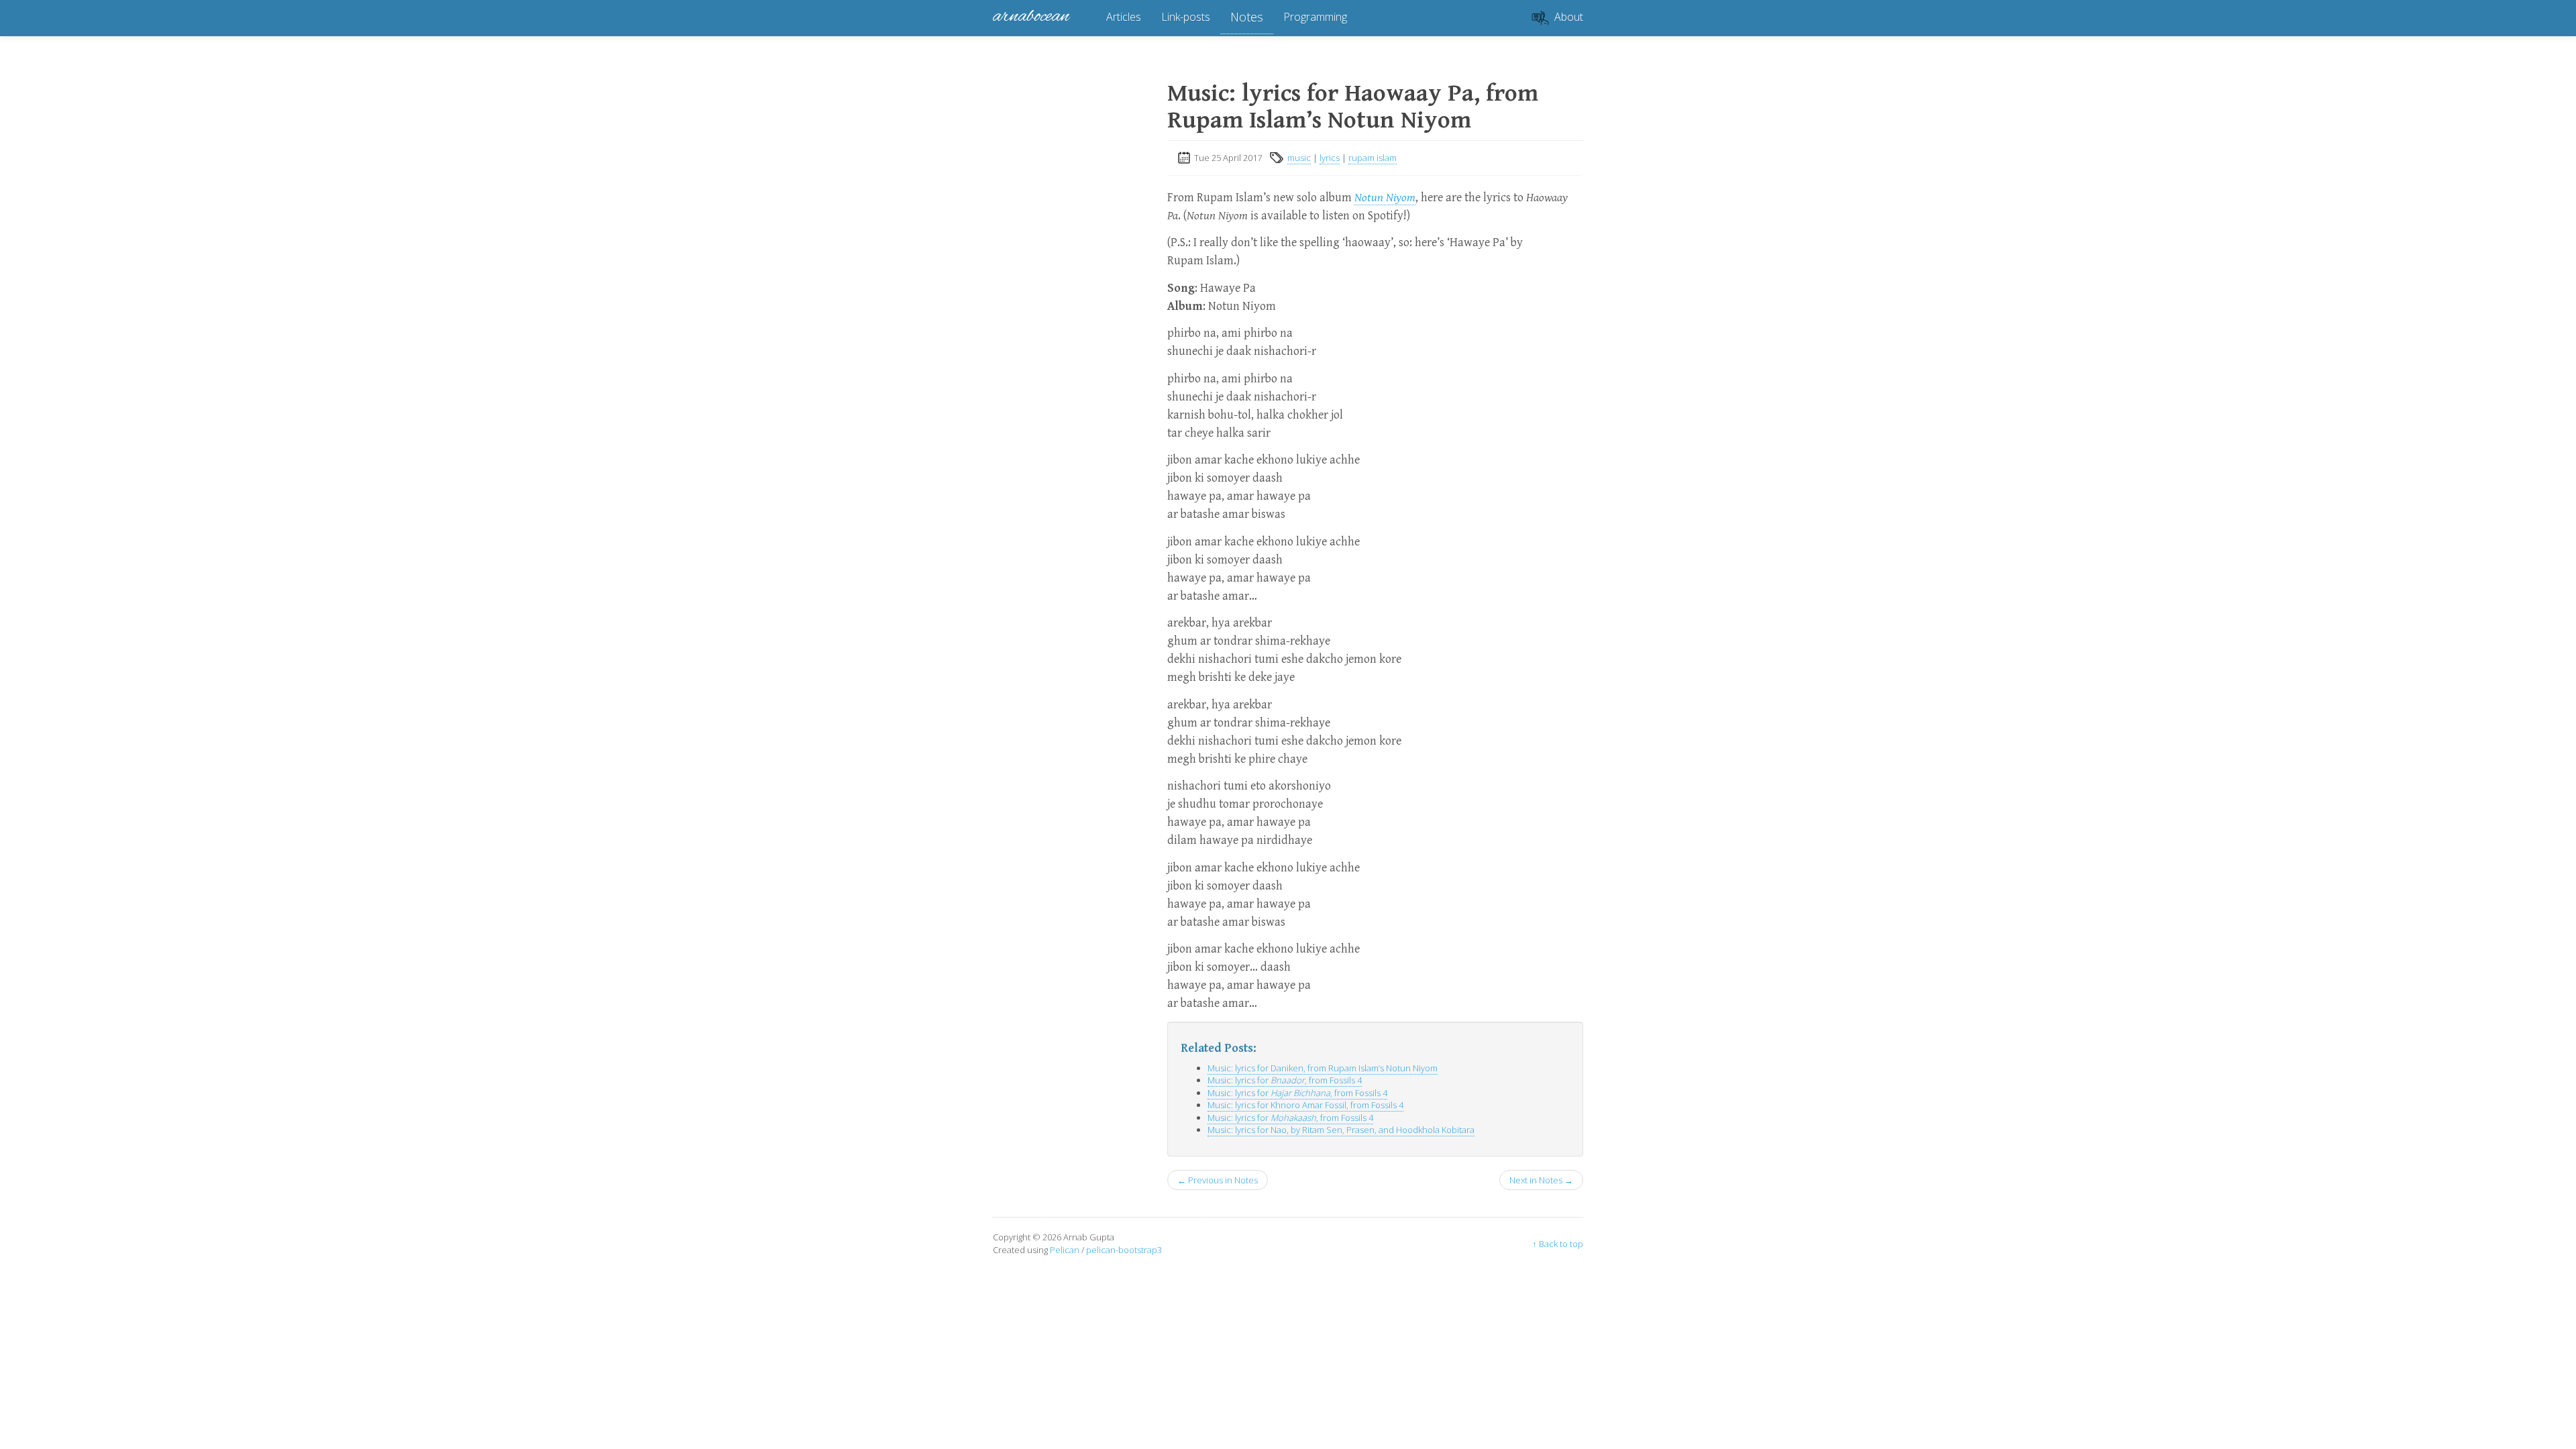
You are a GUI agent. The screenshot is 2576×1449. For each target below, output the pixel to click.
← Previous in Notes (1218, 1180)
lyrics (1330, 158)
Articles (1124, 17)
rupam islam (1373, 158)
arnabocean (1031, 17)
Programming (1315, 17)
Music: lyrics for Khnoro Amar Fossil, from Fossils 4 (1305, 1105)
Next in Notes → (1541, 1180)
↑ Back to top (1558, 1244)
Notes (1247, 17)
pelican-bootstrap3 (1124, 1250)
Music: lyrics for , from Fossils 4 (1285, 1080)
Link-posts (1186, 17)
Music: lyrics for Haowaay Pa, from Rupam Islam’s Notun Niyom (1353, 107)
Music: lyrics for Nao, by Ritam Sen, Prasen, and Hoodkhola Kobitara (1341, 1130)
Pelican (1065, 1250)
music (1299, 158)
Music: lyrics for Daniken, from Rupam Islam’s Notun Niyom (1323, 1068)
